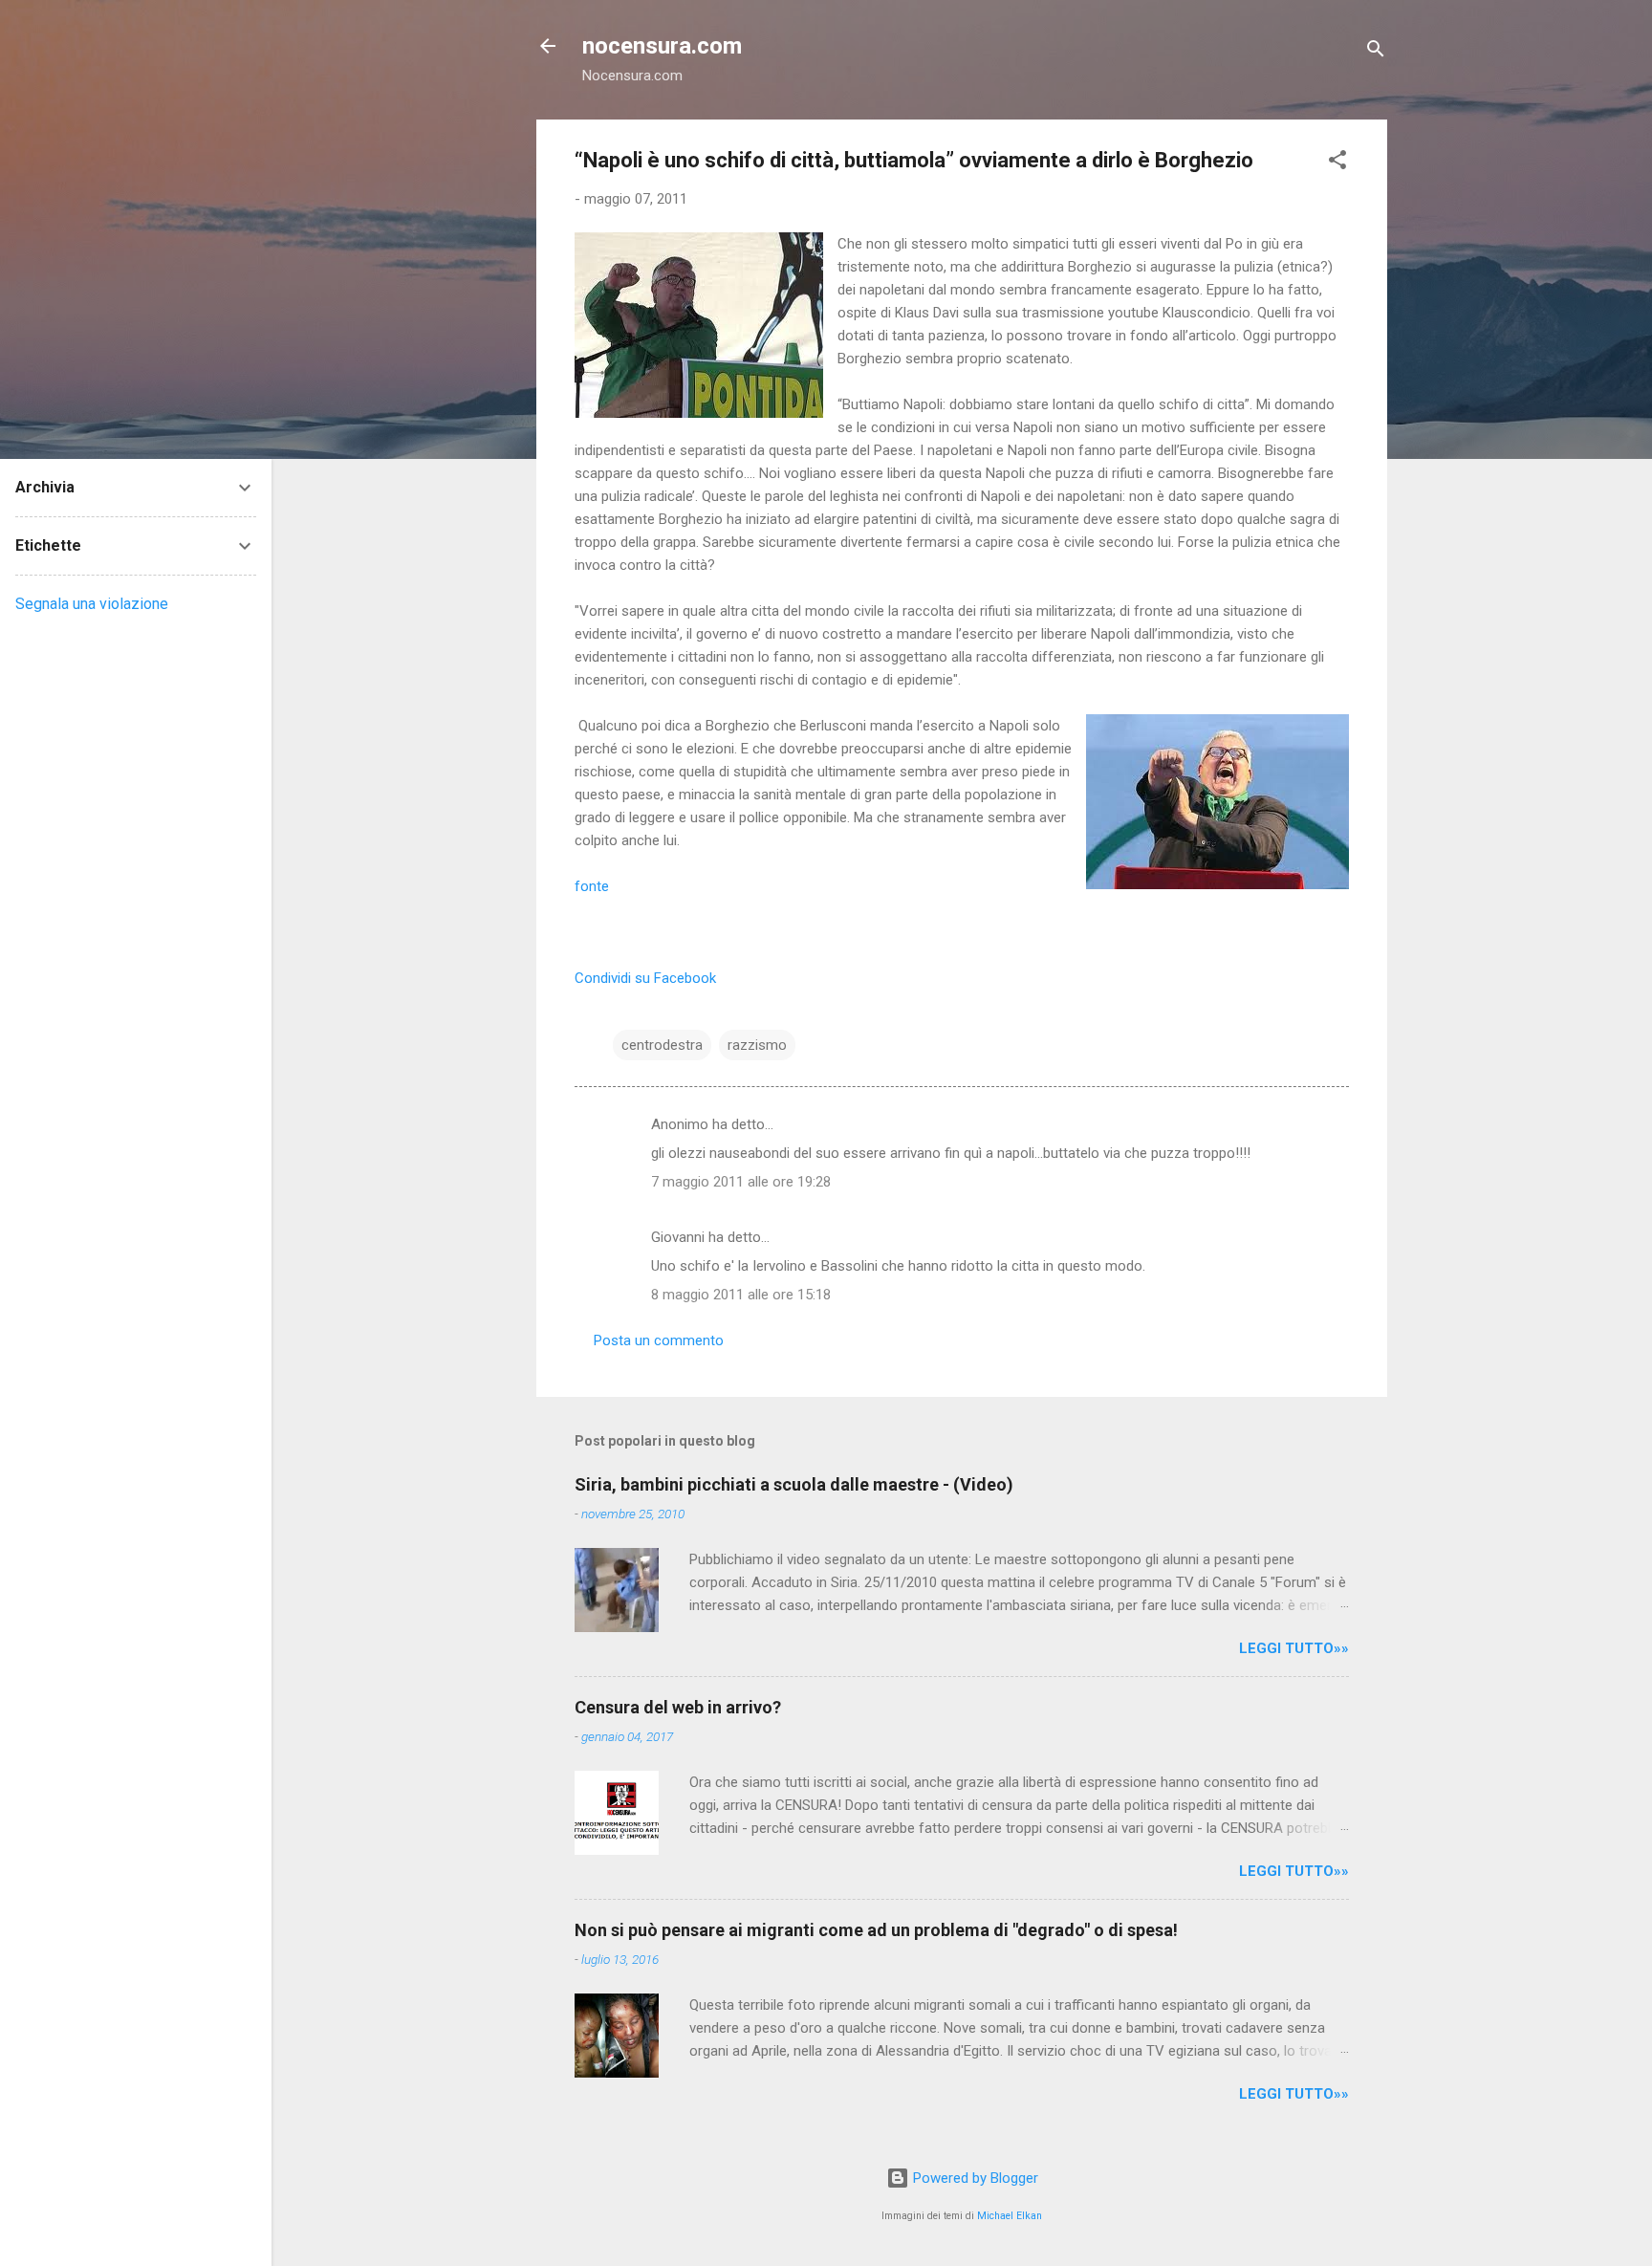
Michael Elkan (1010, 2216)
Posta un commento (659, 1340)
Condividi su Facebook (645, 978)
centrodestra (662, 1045)
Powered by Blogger (974, 2178)
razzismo (757, 1045)
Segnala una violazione (92, 604)
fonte (592, 886)
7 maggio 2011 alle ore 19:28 (741, 1182)
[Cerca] (1376, 52)
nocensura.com (662, 46)
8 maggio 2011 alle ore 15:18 (741, 1295)
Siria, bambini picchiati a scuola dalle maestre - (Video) (794, 1484)
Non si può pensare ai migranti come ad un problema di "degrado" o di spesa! (876, 1930)
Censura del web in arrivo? (678, 1707)
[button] (1337, 163)
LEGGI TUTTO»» (1294, 1648)
